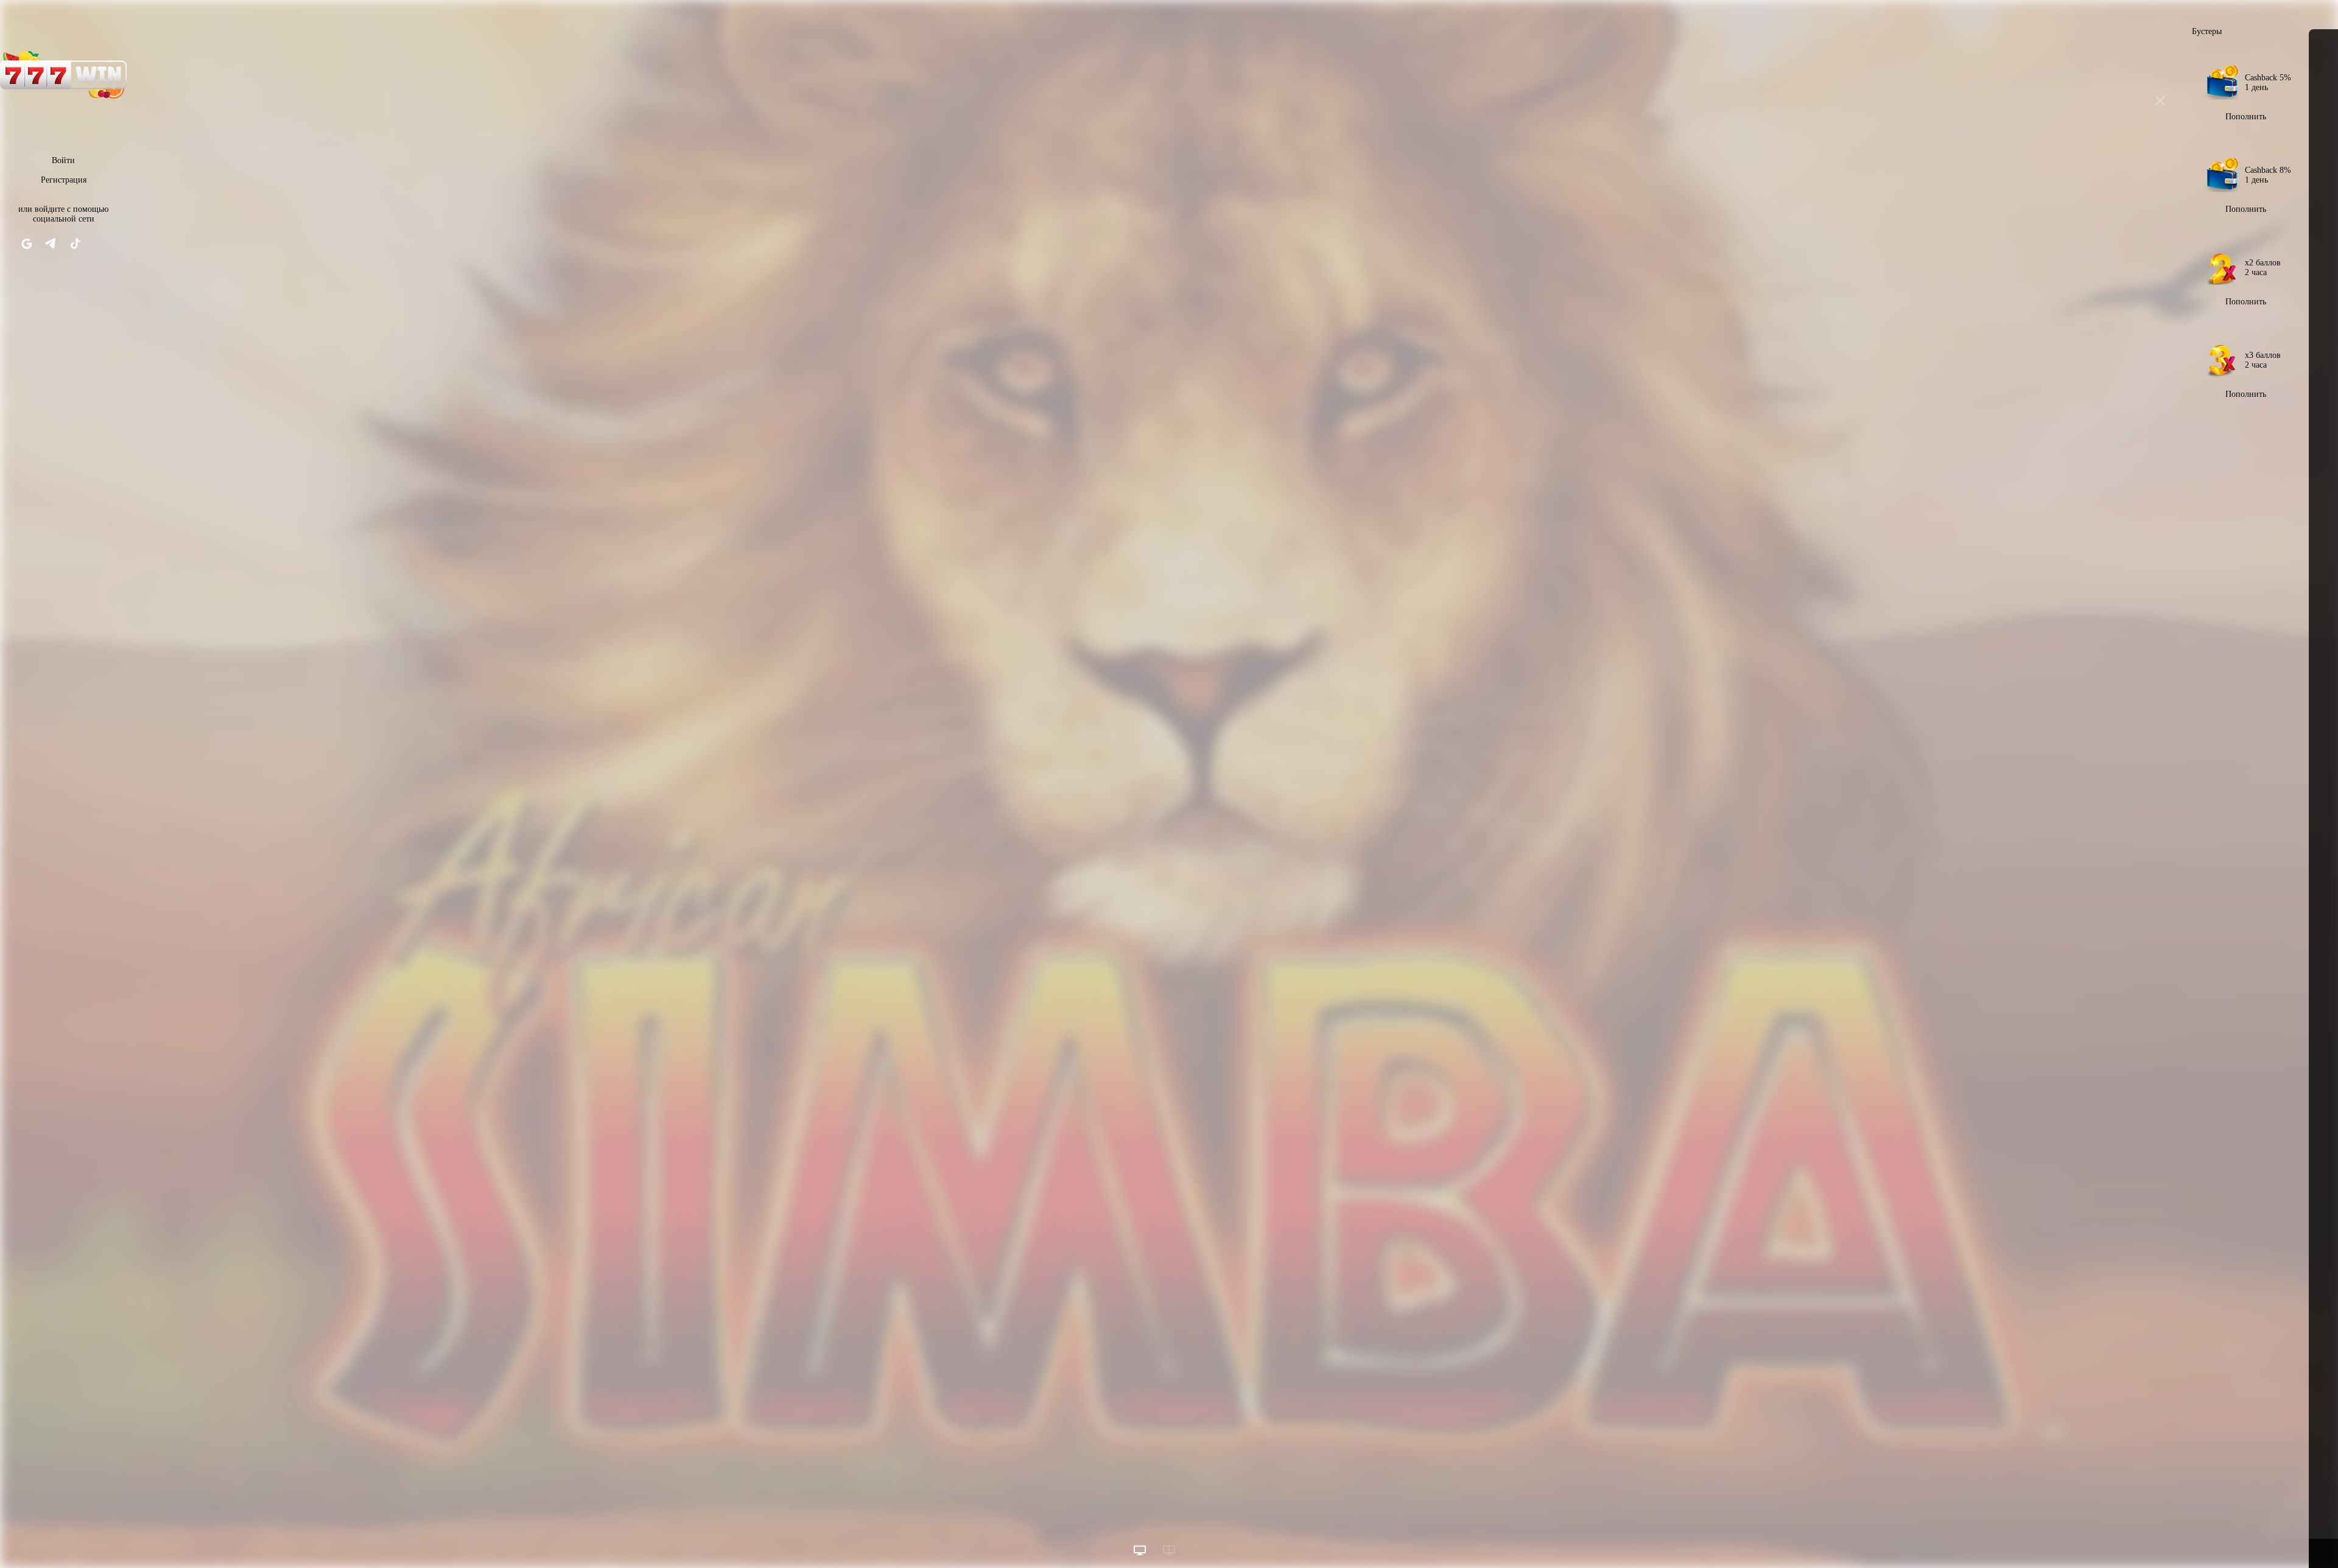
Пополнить (2246, 117)
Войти (63, 160)
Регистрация (64, 180)
